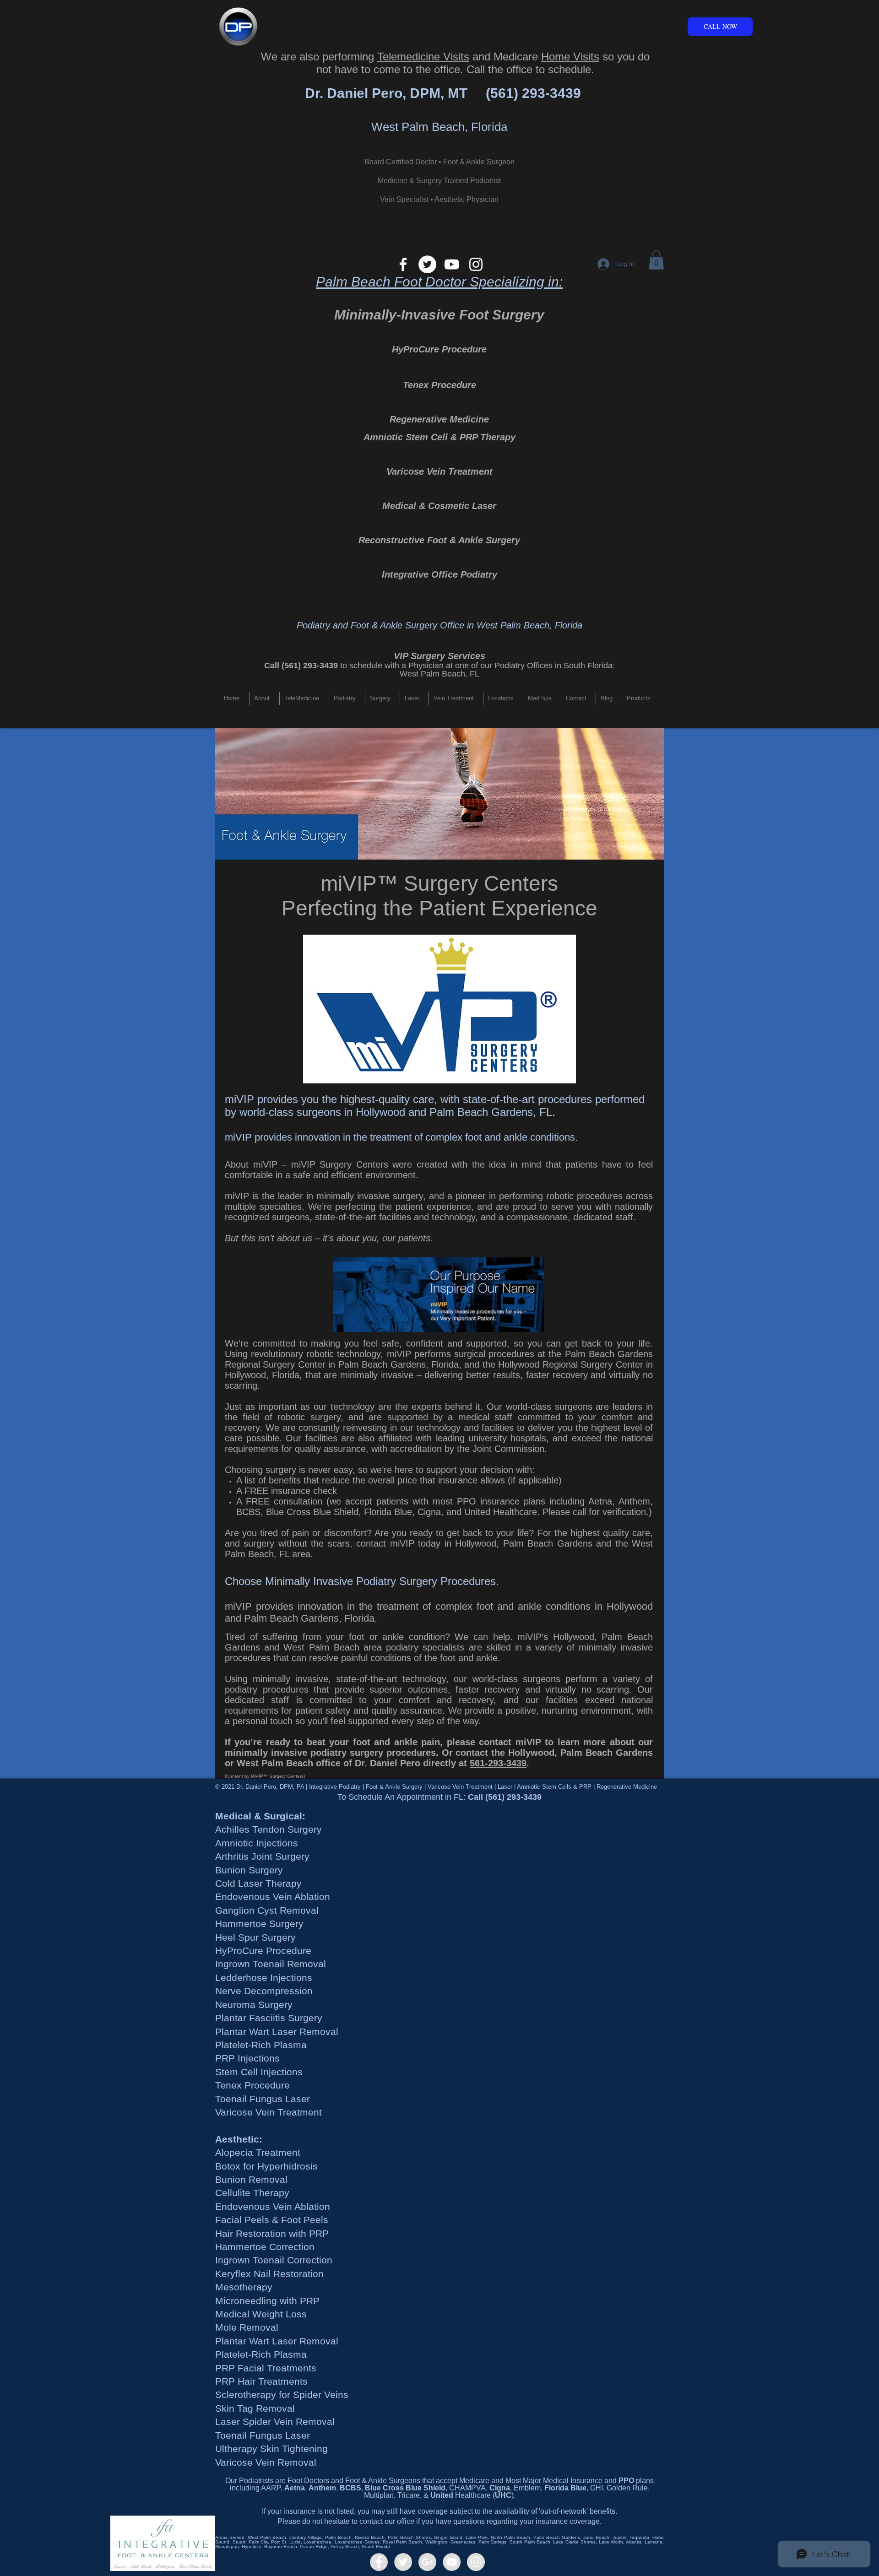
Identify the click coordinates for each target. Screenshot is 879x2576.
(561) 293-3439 (533, 93)
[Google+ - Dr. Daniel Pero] (427, 2562)
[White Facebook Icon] (403, 264)
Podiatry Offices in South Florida (553, 666)
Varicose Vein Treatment (439, 471)
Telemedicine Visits (423, 57)
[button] (656, 260)
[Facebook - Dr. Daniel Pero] (379, 2562)
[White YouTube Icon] (452, 264)
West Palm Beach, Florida (439, 127)
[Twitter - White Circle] (427, 264)
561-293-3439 (498, 1763)
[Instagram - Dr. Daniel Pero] (476, 2562)
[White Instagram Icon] (476, 264)
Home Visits (570, 57)
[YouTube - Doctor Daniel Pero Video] (452, 2562)
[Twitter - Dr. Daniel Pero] (403, 2562)
